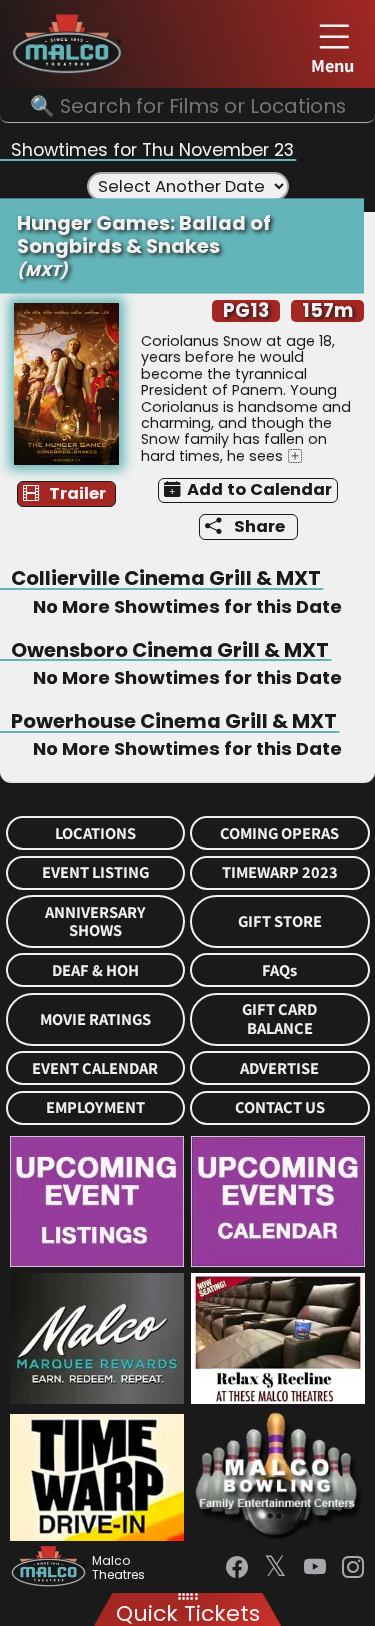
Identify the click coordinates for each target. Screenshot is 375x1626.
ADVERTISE (279, 1068)
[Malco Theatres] (51, 1568)
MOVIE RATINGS (95, 1019)
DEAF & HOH (95, 970)
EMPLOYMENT (95, 1107)
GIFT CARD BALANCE (279, 1019)
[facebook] (237, 1567)
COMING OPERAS (279, 833)
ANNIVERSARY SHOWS (95, 922)
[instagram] (353, 1567)
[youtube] (315, 1567)
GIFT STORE (280, 921)
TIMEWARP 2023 (280, 872)
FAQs (279, 970)
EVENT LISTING (95, 872)
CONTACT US (280, 1107)
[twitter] (275, 1568)
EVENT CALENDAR (95, 1068)
